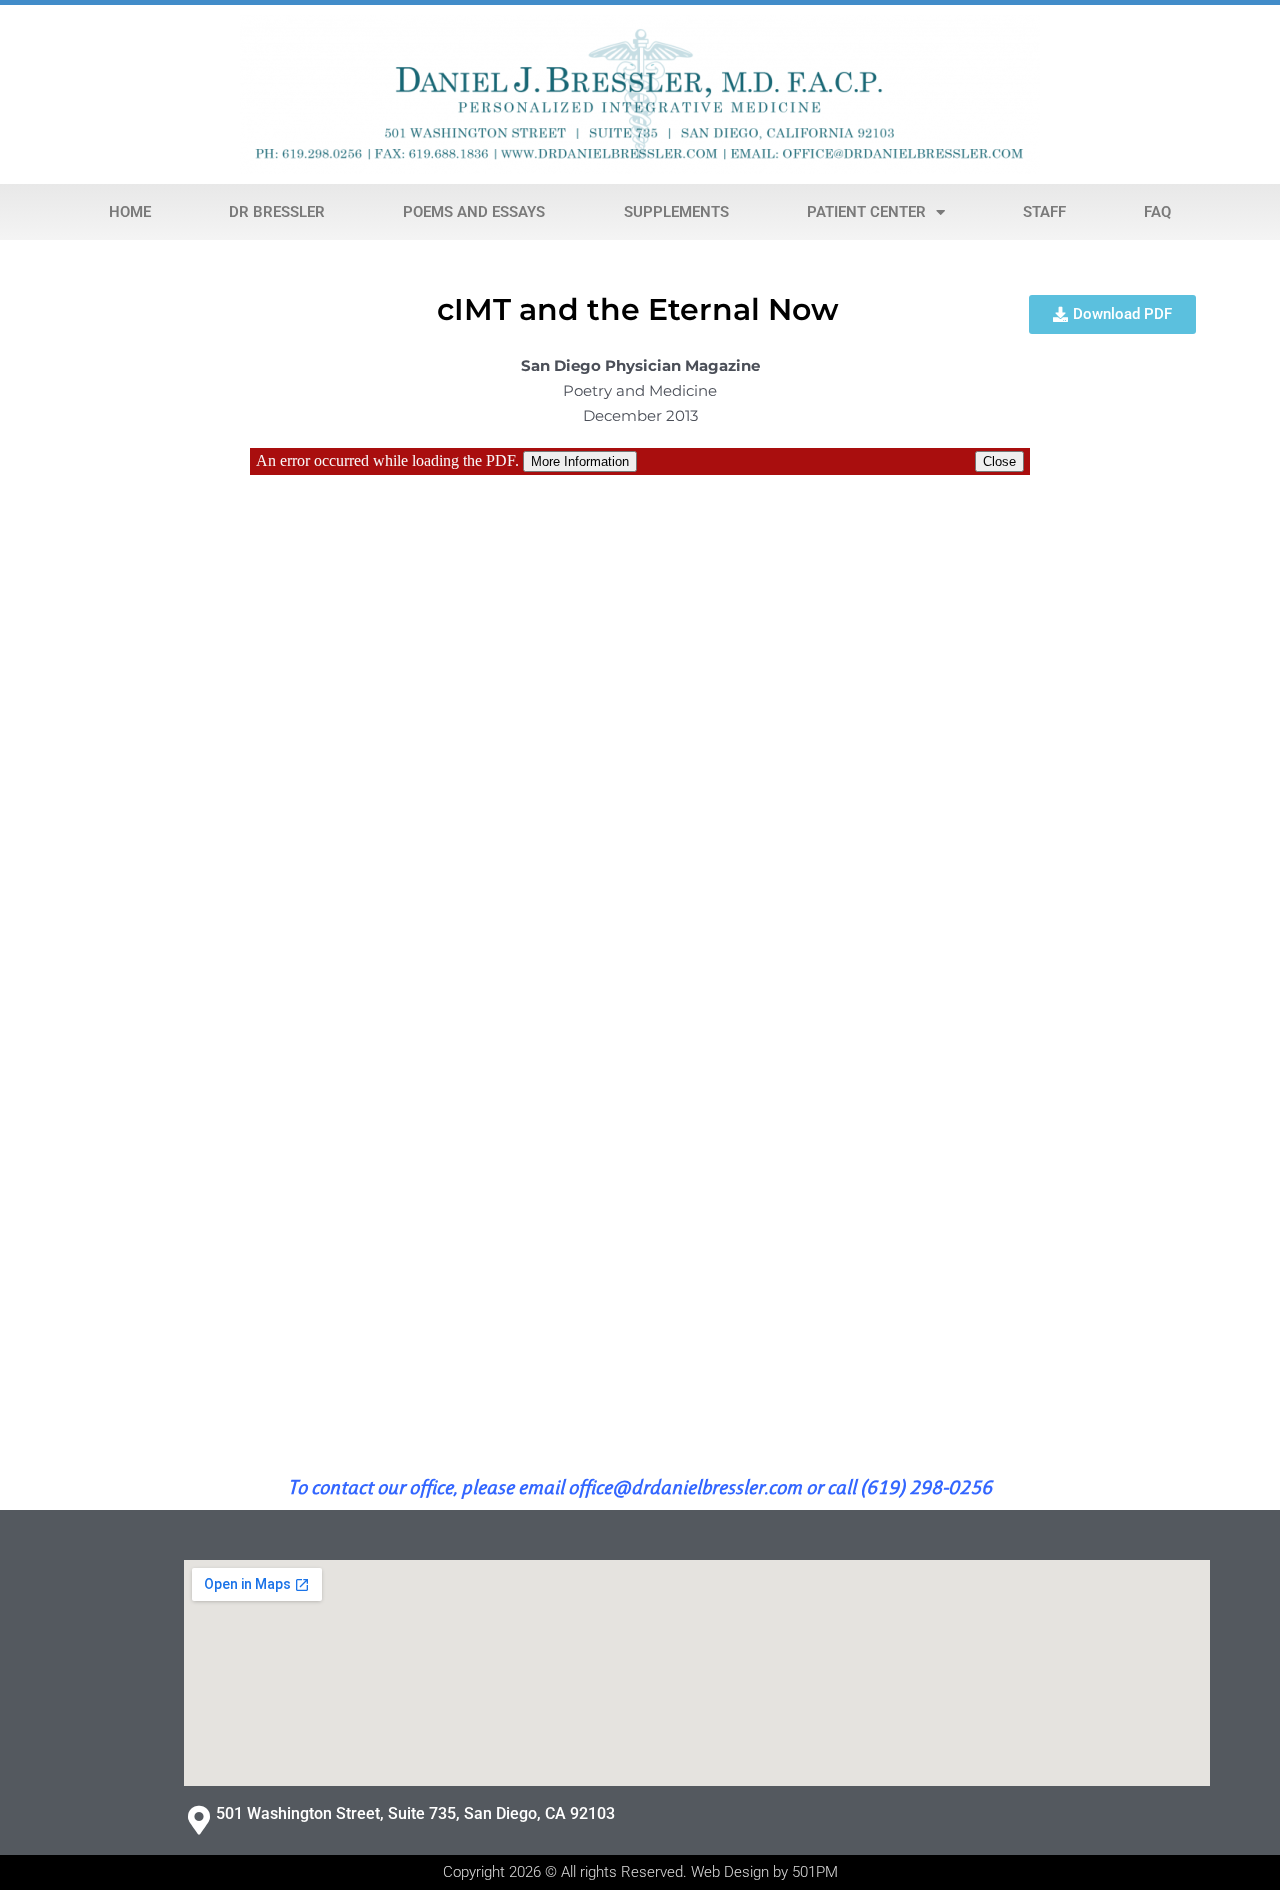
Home (130, 212)
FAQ (1157, 212)
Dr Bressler (277, 212)
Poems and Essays (474, 212)
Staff (1044, 212)
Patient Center (866, 212)
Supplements (676, 212)
